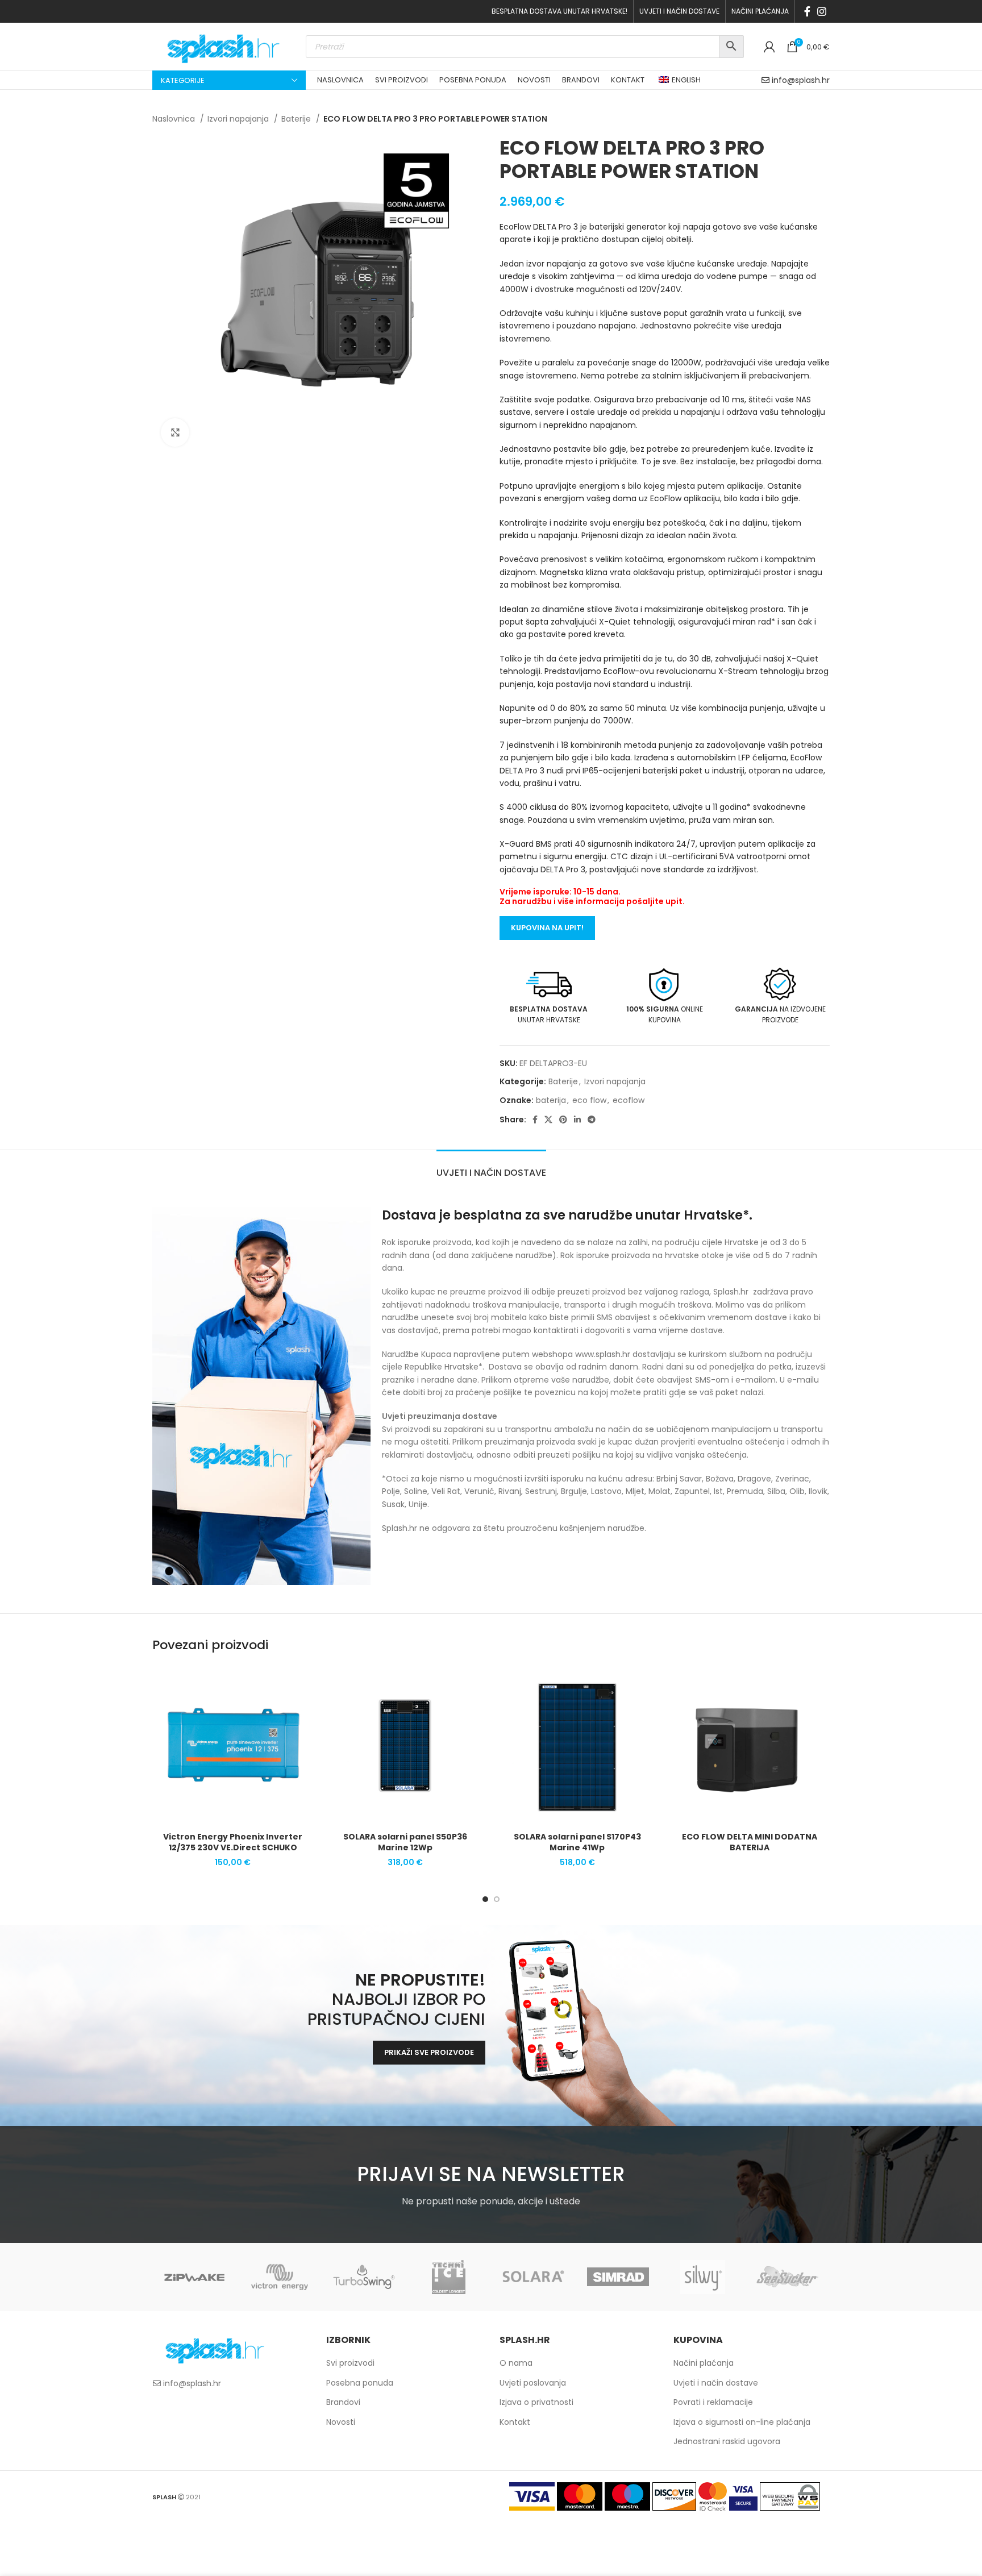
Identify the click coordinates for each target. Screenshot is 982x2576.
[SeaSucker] (787, 2277)
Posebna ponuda (360, 2383)
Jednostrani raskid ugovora (727, 2441)
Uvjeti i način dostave (716, 2383)
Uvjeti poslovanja (533, 2383)
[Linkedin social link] (577, 1120)
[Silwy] (703, 2277)
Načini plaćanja (704, 2363)
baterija (551, 1100)
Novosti (341, 2422)
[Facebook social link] (807, 11)
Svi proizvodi (350, 2363)
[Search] (731, 47)
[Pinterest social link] (563, 1120)
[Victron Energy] (279, 2277)
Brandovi (343, 2402)
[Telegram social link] (592, 1120)
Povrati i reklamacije (713, 2402)
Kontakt (515, 2422)
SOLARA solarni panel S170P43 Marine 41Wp (577, 1842)
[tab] (491, 1167)
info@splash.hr (801, 80)
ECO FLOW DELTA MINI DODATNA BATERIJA (750, 1842)
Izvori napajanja (239, 119)
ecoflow (629, 1100)
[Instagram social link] (822, 11)
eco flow (589, 1100)
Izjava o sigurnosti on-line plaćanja (742, 2422)
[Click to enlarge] (175, 432)
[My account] (769, 47)
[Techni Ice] (449, 2277)
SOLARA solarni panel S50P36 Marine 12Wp (405, 1842)
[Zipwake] (195, 2277)
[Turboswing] (364, 2277)
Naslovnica (175, 119)
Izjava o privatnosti (536, 2402)
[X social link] (548, 1120)
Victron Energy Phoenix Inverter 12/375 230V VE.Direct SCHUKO (233, 1842)
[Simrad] (618, 2277)
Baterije (297, 119)
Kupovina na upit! (547, 928)
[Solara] (533, 2277)
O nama (516, 2363)
